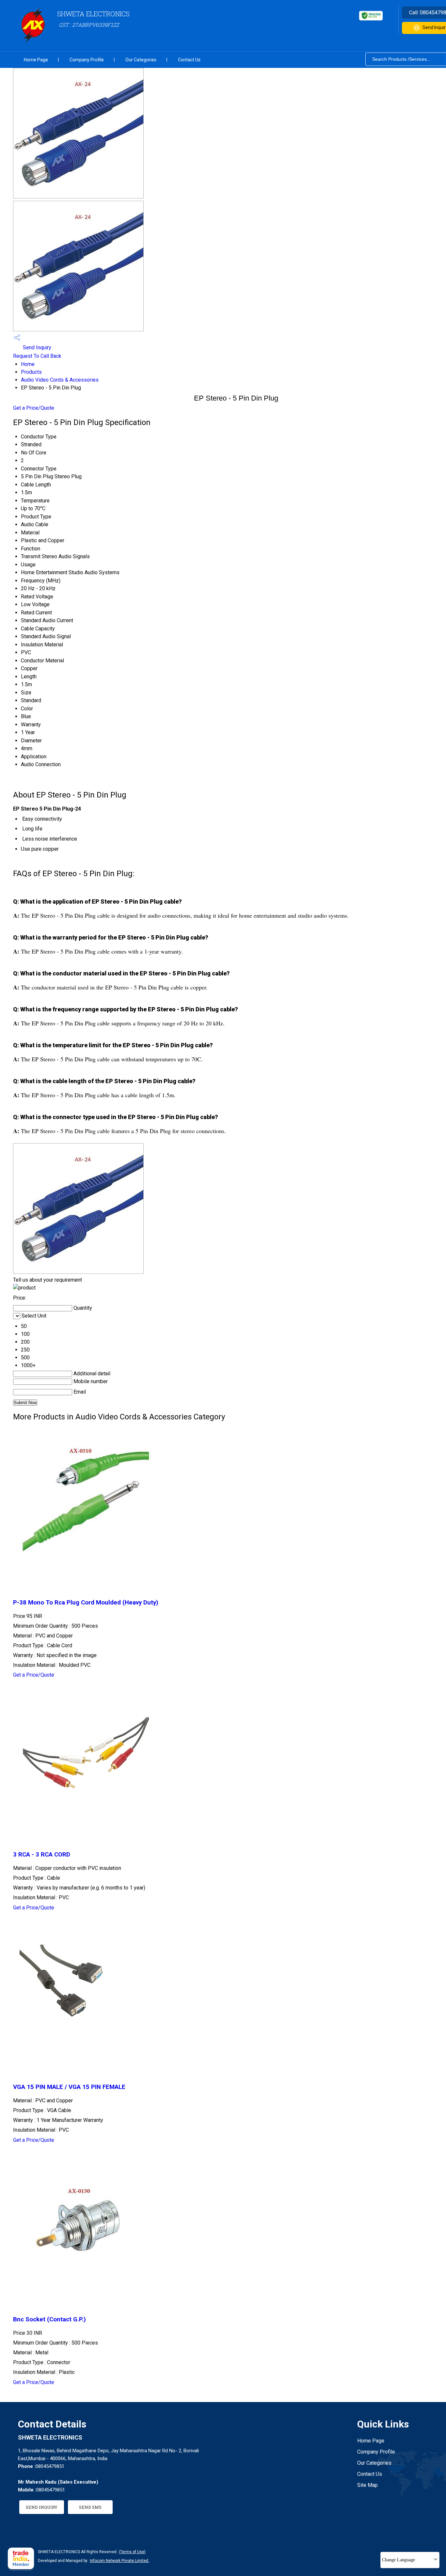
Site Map (367, 2485)
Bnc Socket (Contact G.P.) (49, 2319)
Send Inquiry (36, 348)
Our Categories (141, 60)
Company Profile (87, 60)
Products (31, 372)
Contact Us (189, 60)
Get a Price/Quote (34, 408)
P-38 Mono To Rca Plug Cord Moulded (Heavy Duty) (86, 1603)
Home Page (36, 60)
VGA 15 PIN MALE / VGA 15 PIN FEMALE (69, 2087)
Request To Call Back (37, 356)
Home (28, 364)
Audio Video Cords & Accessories (60, 380)
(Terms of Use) (132, 2552)
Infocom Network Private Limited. (119, 2561)
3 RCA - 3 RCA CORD (42, 1855)
